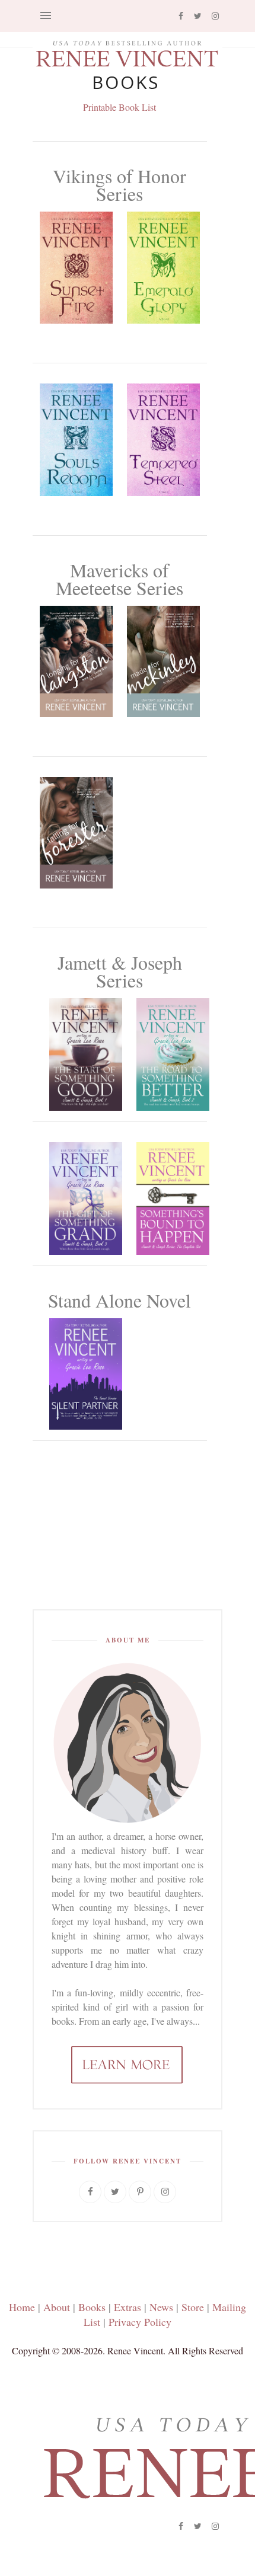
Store (193, 2307)
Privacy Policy (140, 2322)
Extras (128, 2307)
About (57, 2307)
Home (22, 2307)
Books (92, 2307)
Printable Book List (119, 107)
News (161, 2307)
